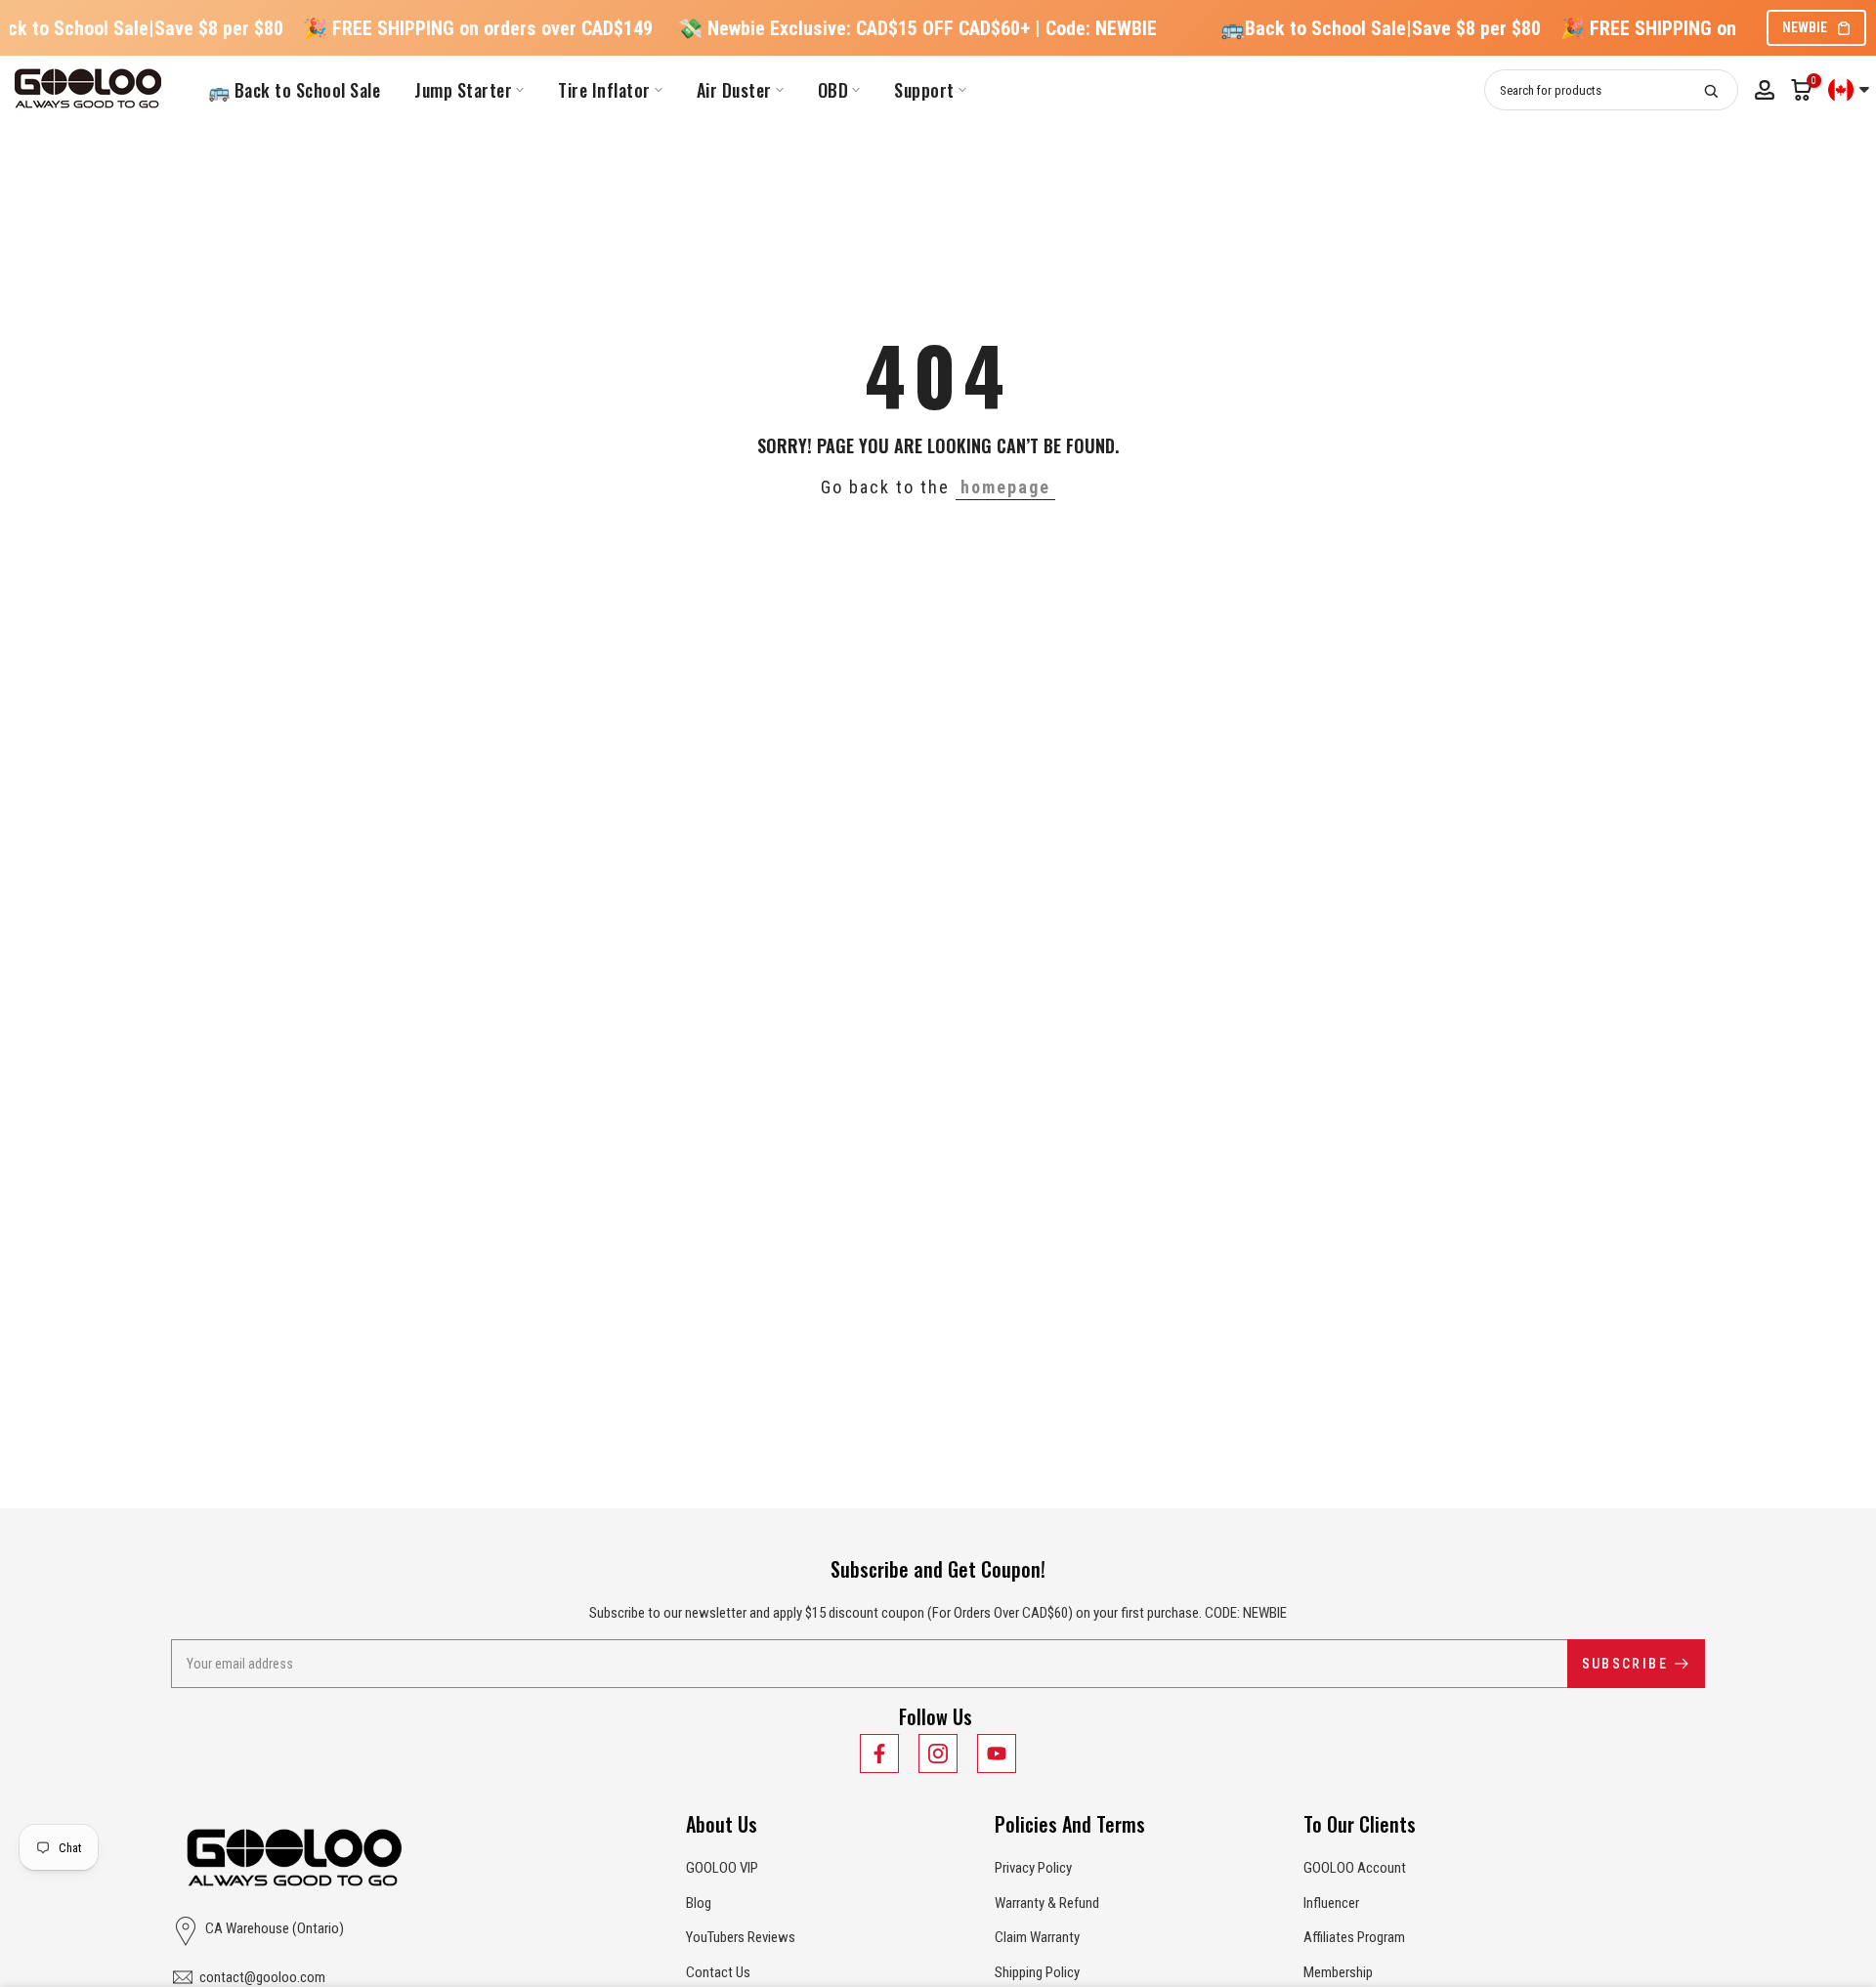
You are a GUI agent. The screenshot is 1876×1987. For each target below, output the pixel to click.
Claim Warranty (1037, 1937)
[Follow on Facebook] (879, 1754)
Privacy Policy (1033, 1868)
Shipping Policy (1037, 1972)
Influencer (1331, 1903)
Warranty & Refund (1047, 1903)
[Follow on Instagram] (938, 1754)
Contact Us (718, 1972)
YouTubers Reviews (741, 1937)
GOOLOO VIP (722, 1868)
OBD (833, 90)
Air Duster (734, 90)
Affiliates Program (1354, 1937)
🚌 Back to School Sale (295, 90)
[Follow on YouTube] (997, 1754)
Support (924, 90)
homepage (1005, 487)
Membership (1338, 1972)
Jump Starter (463, 90)
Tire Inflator (604, 90)
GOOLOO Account (1355, 1868)
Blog (699, 1903)
